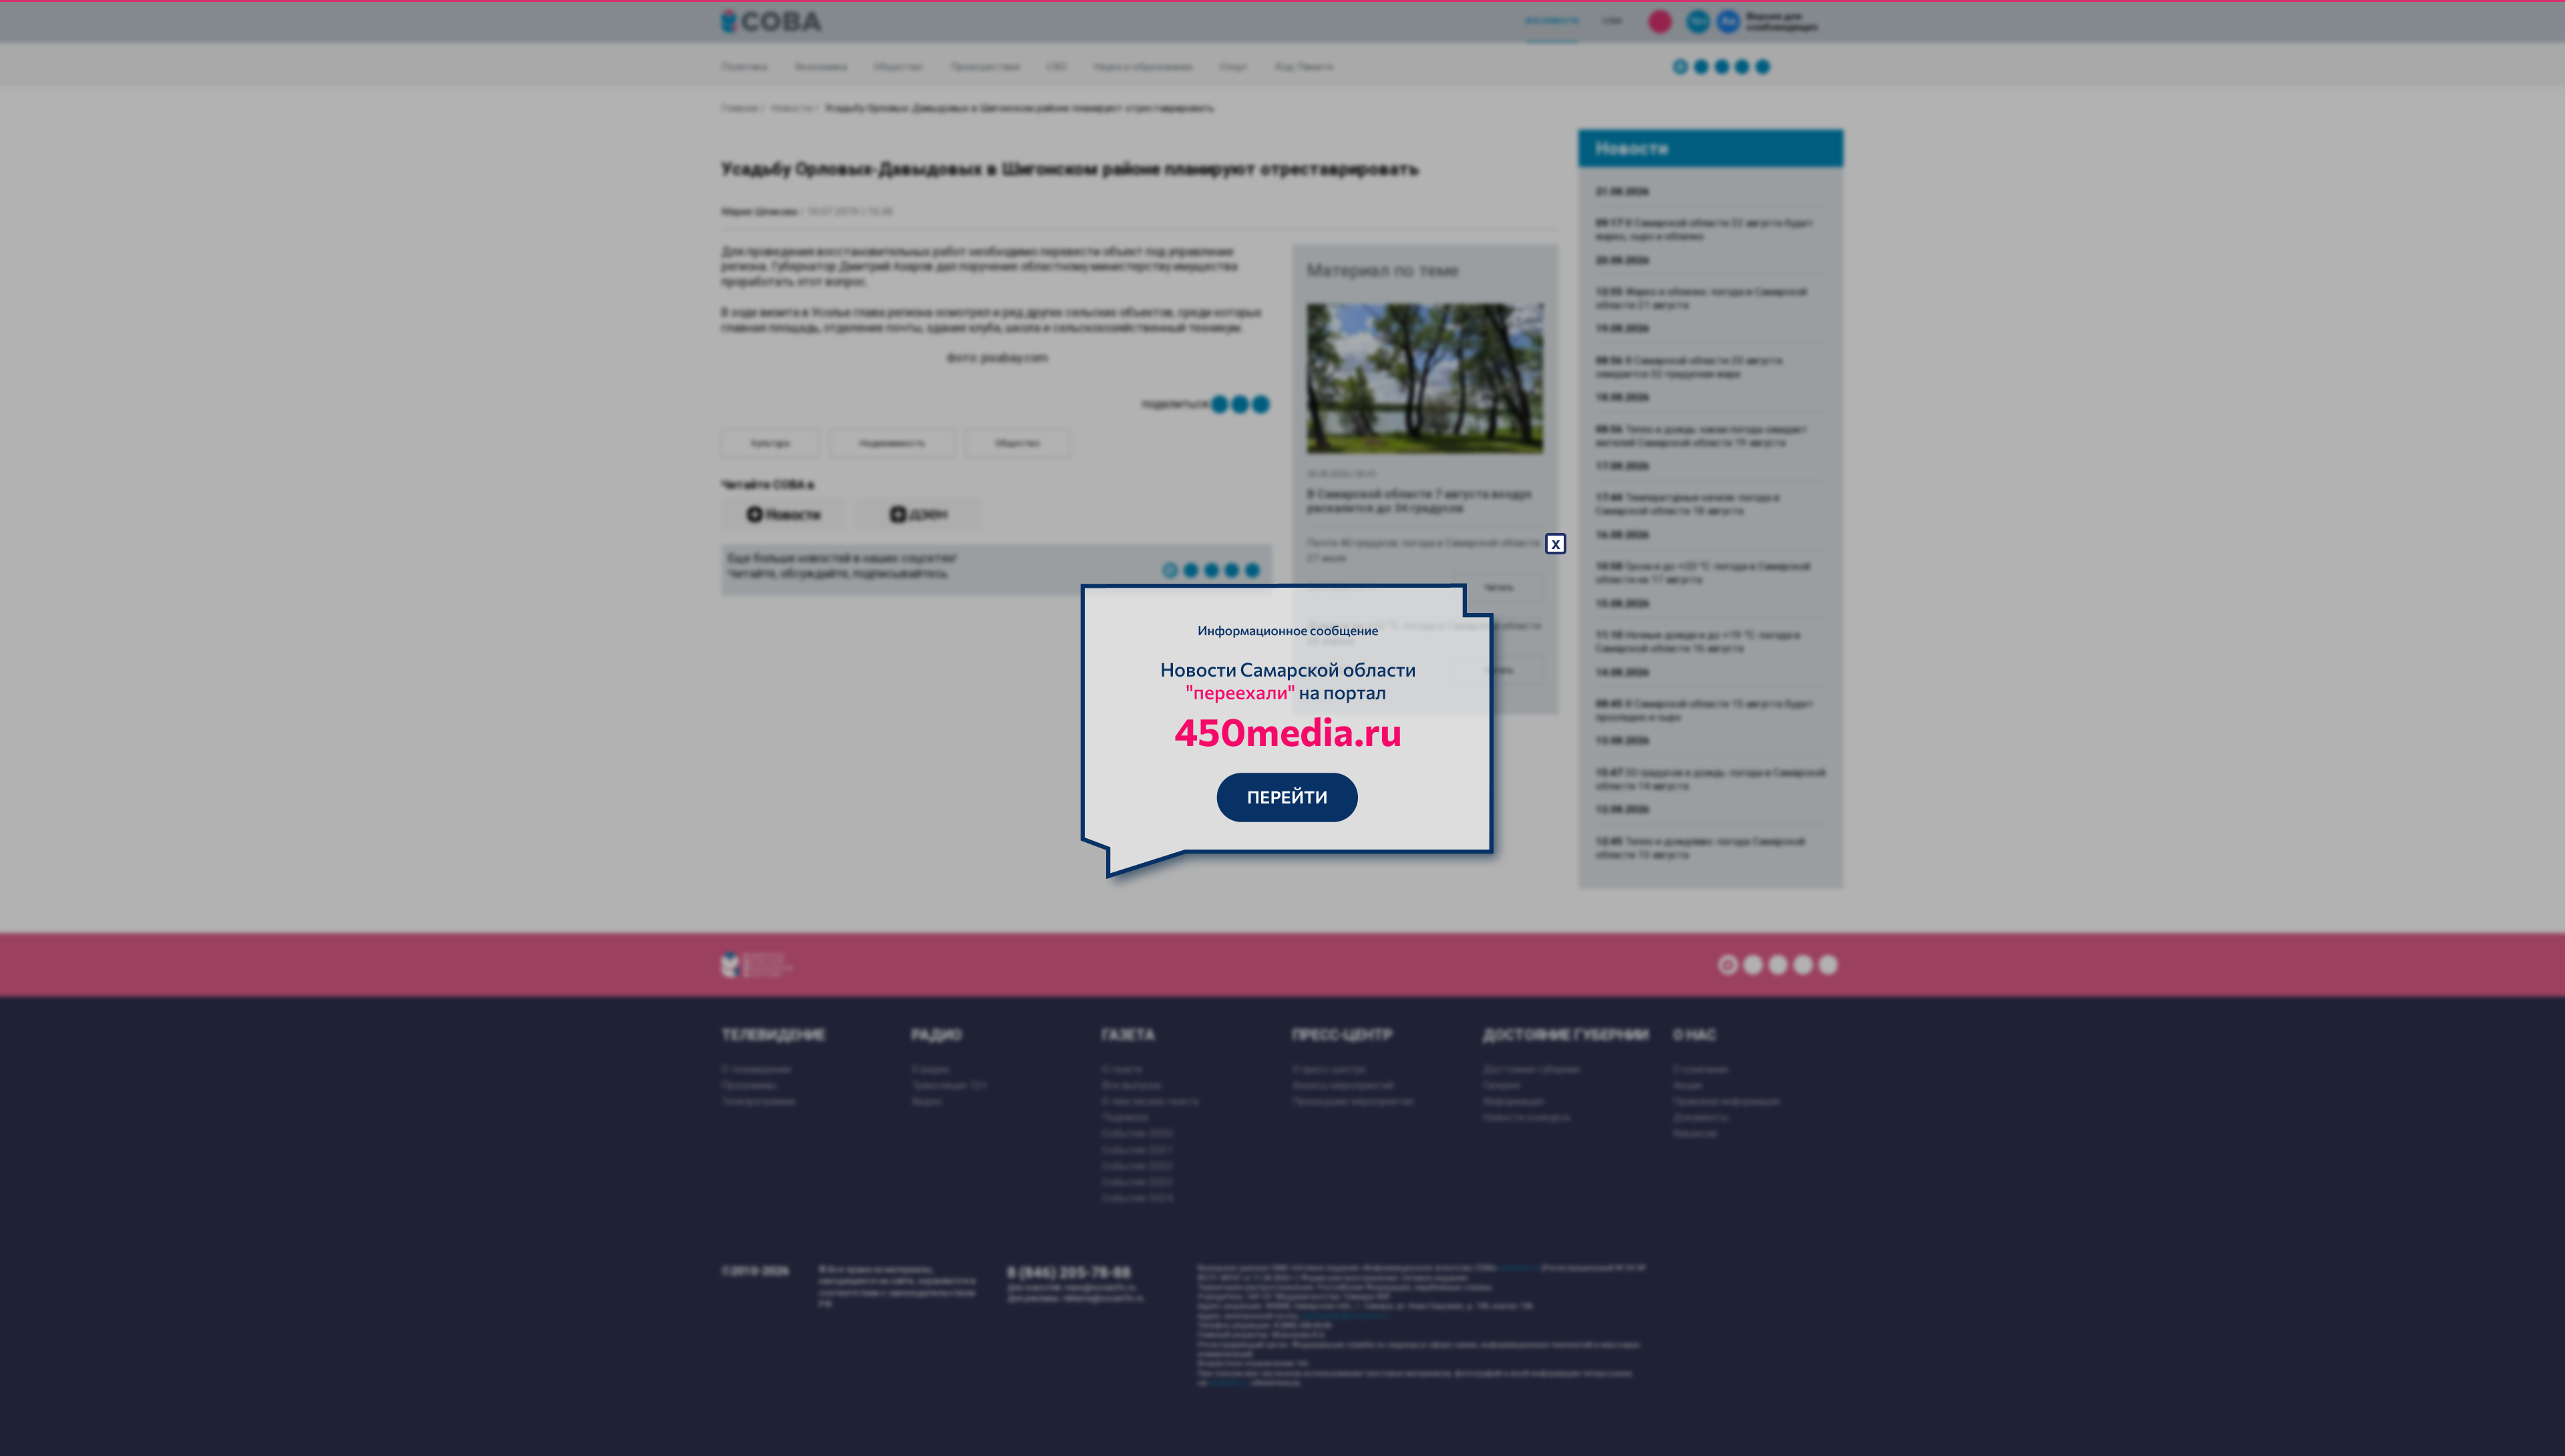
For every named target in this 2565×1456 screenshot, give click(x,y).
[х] (1282, 728)
